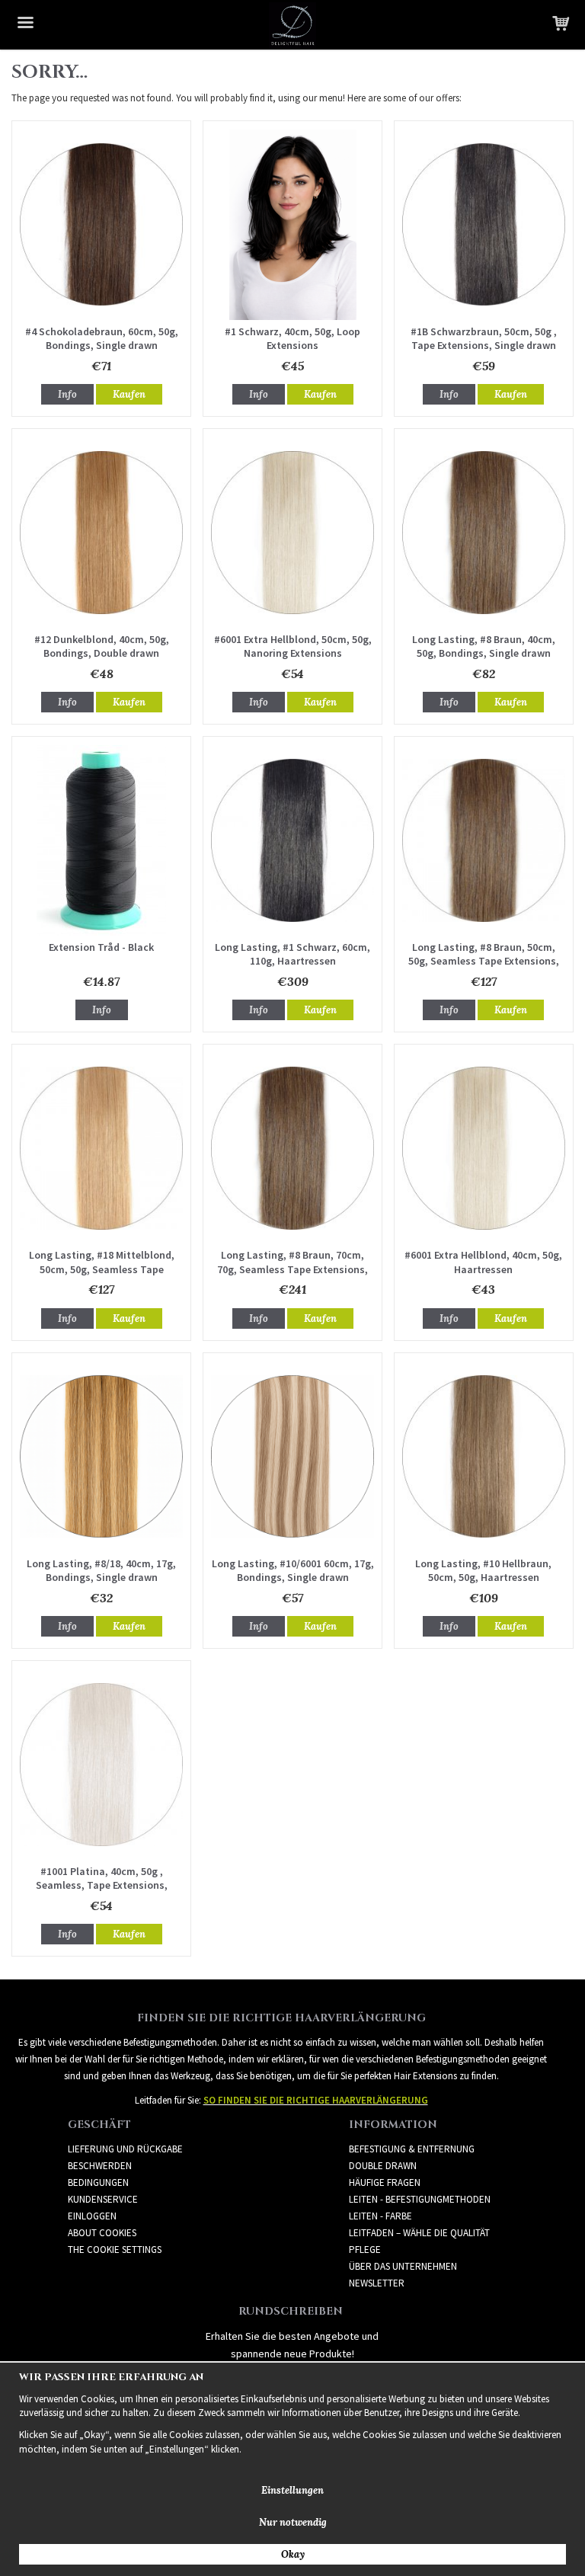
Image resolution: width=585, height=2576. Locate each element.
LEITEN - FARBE (380, 2216)
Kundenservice (103, 2199)
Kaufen (129, 394)
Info (67, 394)
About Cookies (102, 2233)
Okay (293, 2554)
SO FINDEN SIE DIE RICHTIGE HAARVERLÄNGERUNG (316, 2100)
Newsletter (377, 2283)
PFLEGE (365, 2250)
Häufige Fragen (385, 2182)
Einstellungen (292, 2490)
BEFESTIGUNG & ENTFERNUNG (412, 2149)
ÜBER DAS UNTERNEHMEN (403, 2266)
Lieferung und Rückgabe (125, 2149)
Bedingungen (98, 2182)
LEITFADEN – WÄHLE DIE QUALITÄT (419, 2233)
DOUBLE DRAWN (383, 2166)
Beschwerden (100, 2166)
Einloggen (92, 2216)
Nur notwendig (293, 2522)
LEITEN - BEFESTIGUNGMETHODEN (420, 2199)
